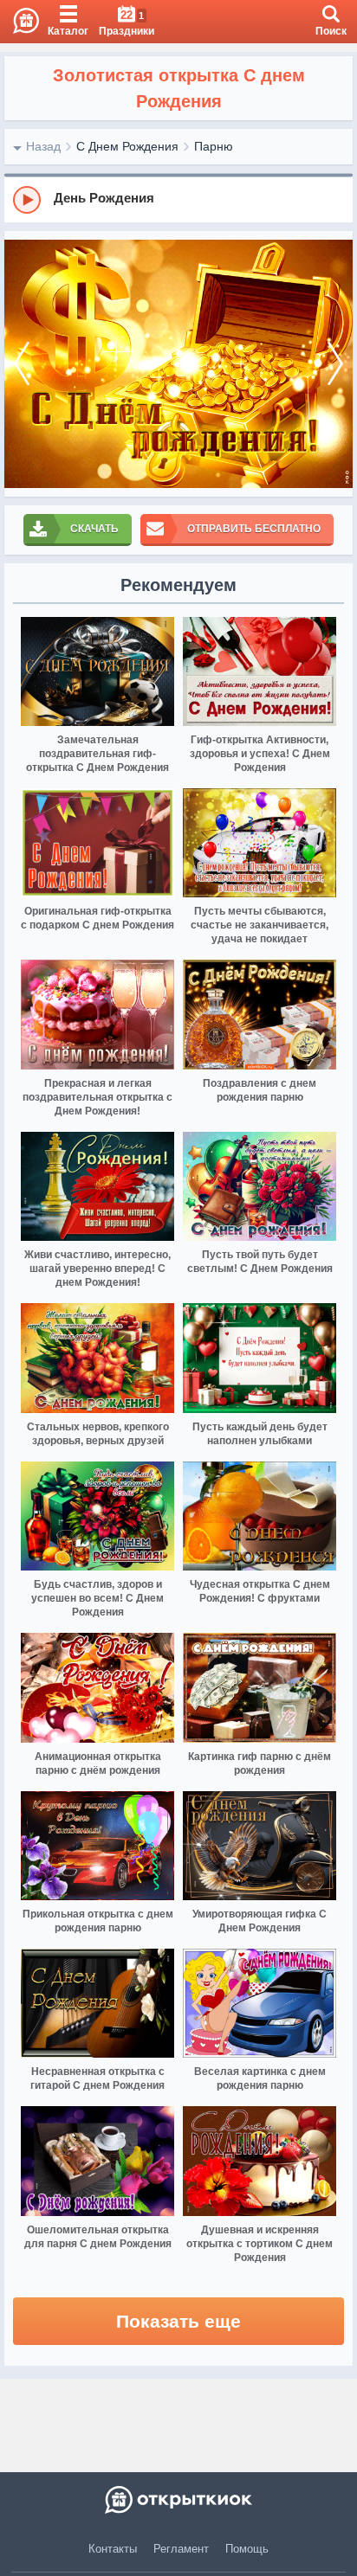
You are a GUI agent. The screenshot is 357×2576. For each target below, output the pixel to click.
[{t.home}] (178, 2500)
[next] (335, 364)
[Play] (27, 200)
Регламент (181, 2549)
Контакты (113, 2549)
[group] (178, 199)
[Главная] (19, 22)
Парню (214, 146)
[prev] (22, 364)
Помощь (247, 2549)
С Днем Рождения (127, 146)
